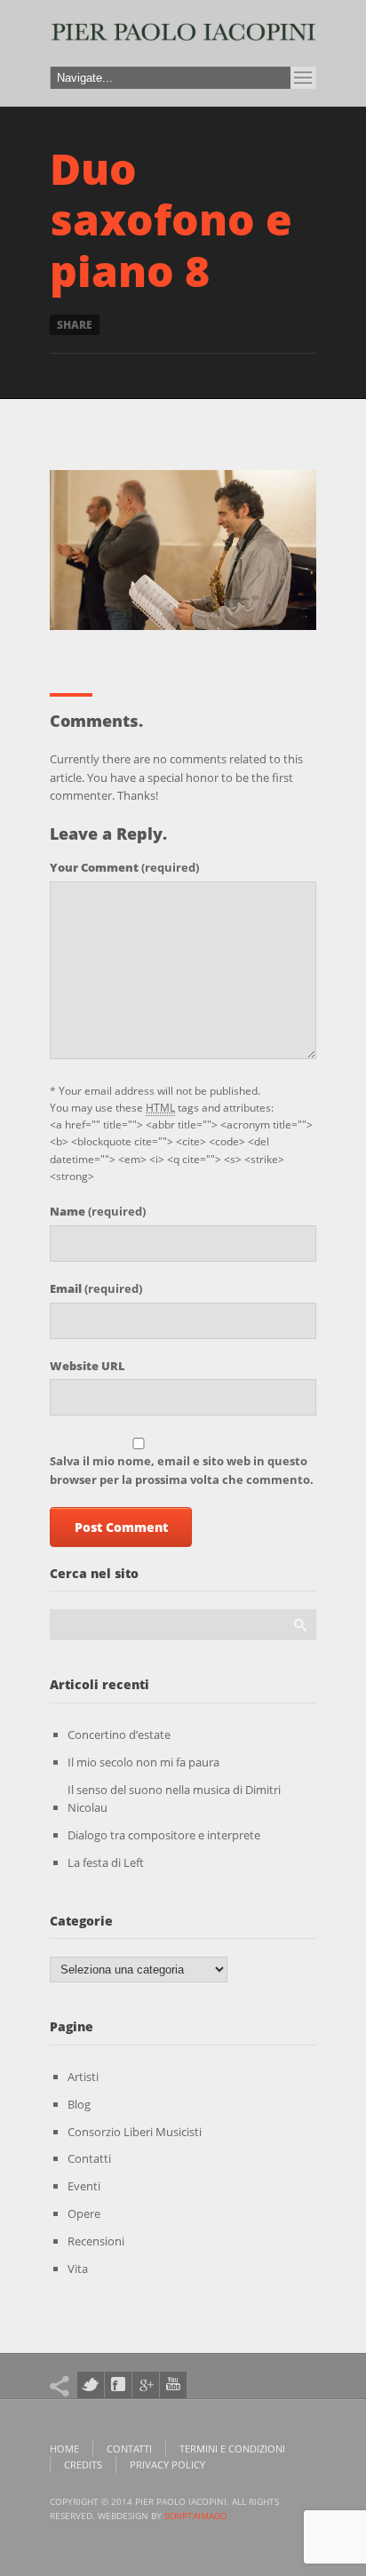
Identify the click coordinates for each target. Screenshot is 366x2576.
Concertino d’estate (119, 1735)
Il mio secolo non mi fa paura (143, 1762)
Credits (83, 2464)
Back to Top (313, 53)
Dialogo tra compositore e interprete (164, 1835)
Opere (84, 2213)
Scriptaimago (196, 2516)
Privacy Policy (167, 2464)
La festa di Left (106, 1862)
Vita (78, 2269)
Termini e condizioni (232, 2448)
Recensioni (96, 2241)
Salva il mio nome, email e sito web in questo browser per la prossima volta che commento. (182, 1470)
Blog (79, 2104)
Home (64, 2448)
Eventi (84, 2186)
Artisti (83, 2077)
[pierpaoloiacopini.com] (183, 38)
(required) (124, 867)
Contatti (89, 2158)
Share (75, 325)
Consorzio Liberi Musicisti (135, 2132)
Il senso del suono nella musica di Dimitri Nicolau (174, 1799)
